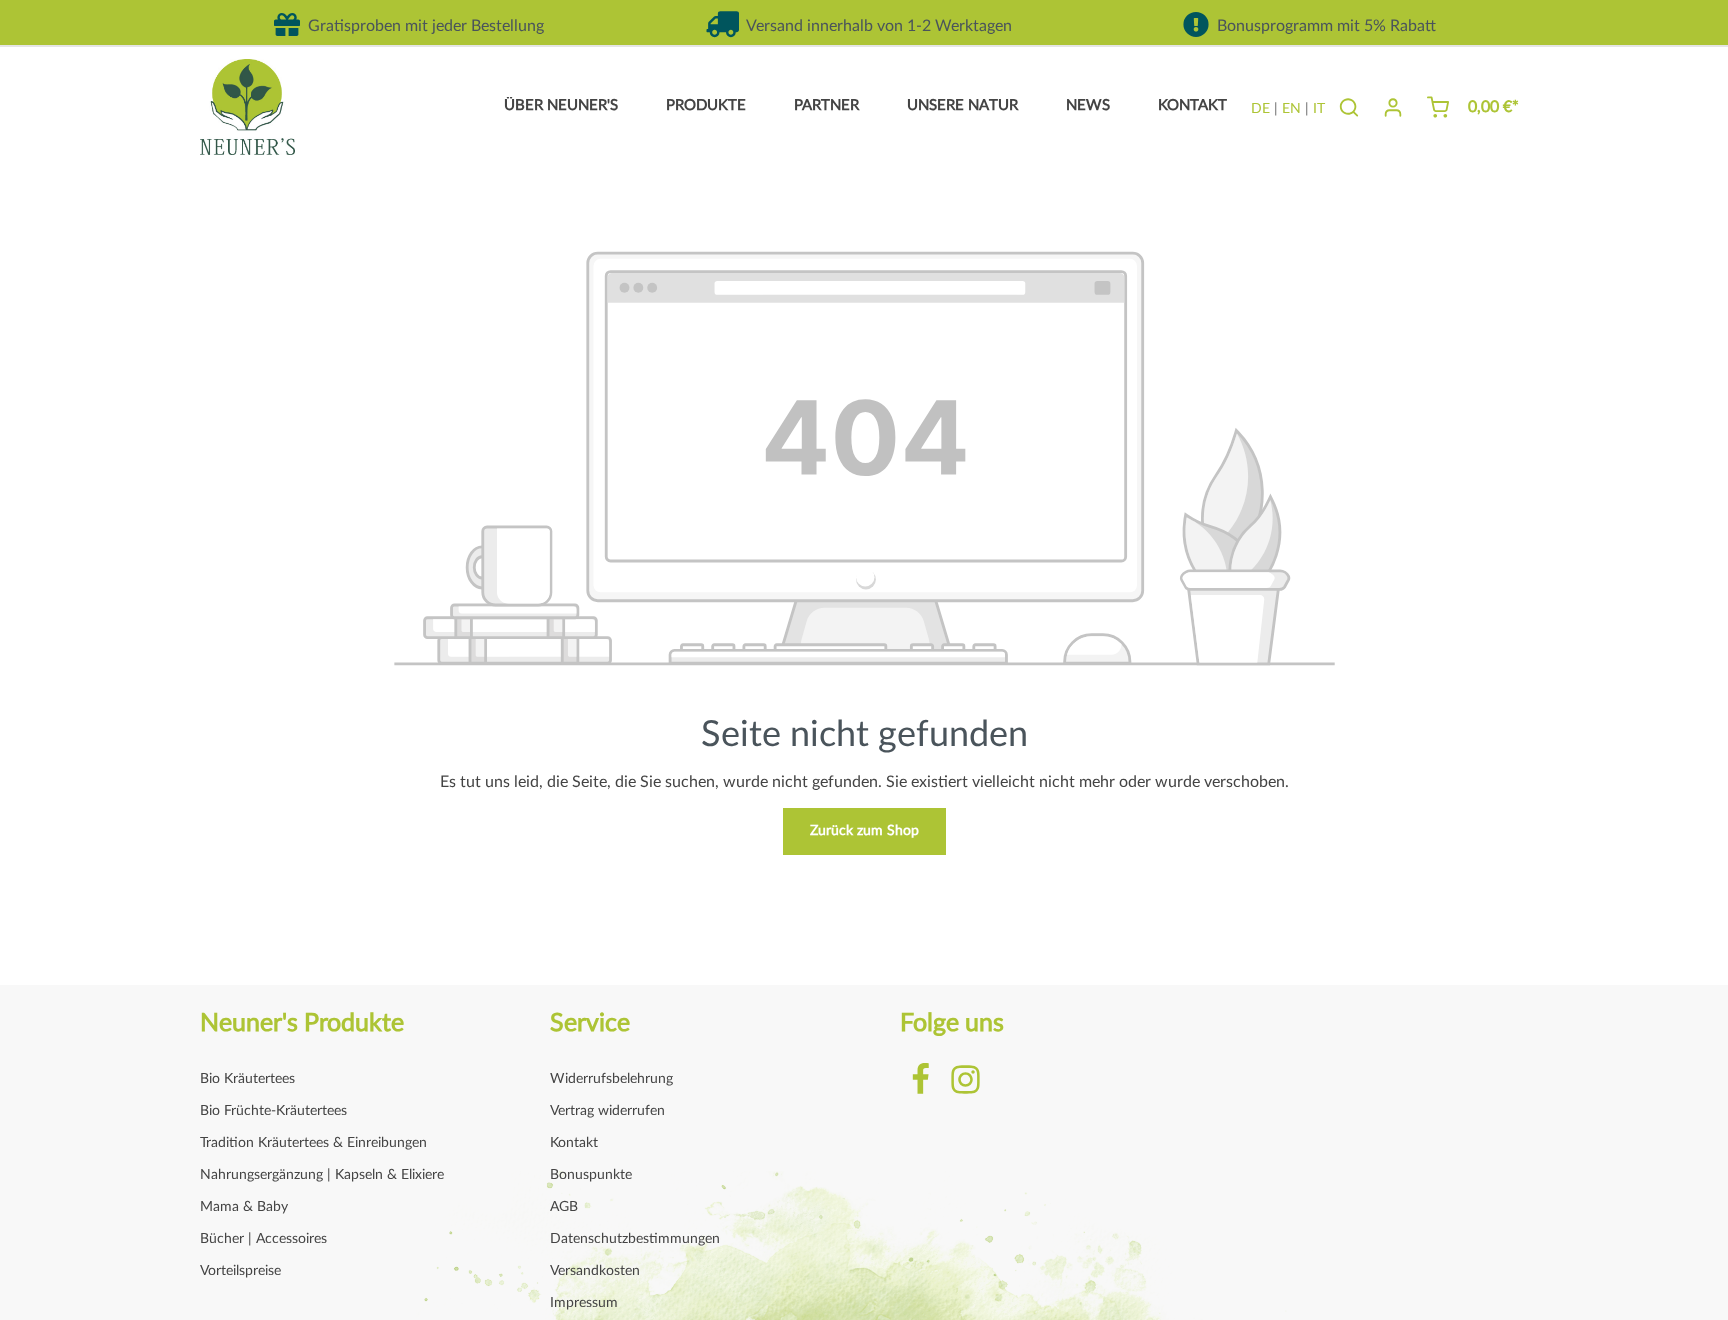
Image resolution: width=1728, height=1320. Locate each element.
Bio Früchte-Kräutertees (273, 1111)
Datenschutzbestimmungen (635, 1239)
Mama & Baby (244, 1207)
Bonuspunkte (591, 1175)
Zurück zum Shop (864, 831)
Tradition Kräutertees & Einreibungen (313, 1143)
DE (1260, 109)
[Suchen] (1349, 107)
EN (1291, 109)
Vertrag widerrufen (607, 1111)
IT (1319, 109)
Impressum (584, 1303)
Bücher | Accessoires (263, 1239)
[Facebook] (922, 1092)
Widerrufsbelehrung (611, 1079)
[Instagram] (965, 1092)
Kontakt (574, 1143)
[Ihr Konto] (1393, 107)
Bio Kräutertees (247, 1079)
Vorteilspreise (240, 1271)
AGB (564, 1207)
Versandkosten (595, 1271)
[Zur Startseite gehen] (247, 107)
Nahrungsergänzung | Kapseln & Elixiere (322, 1175)
